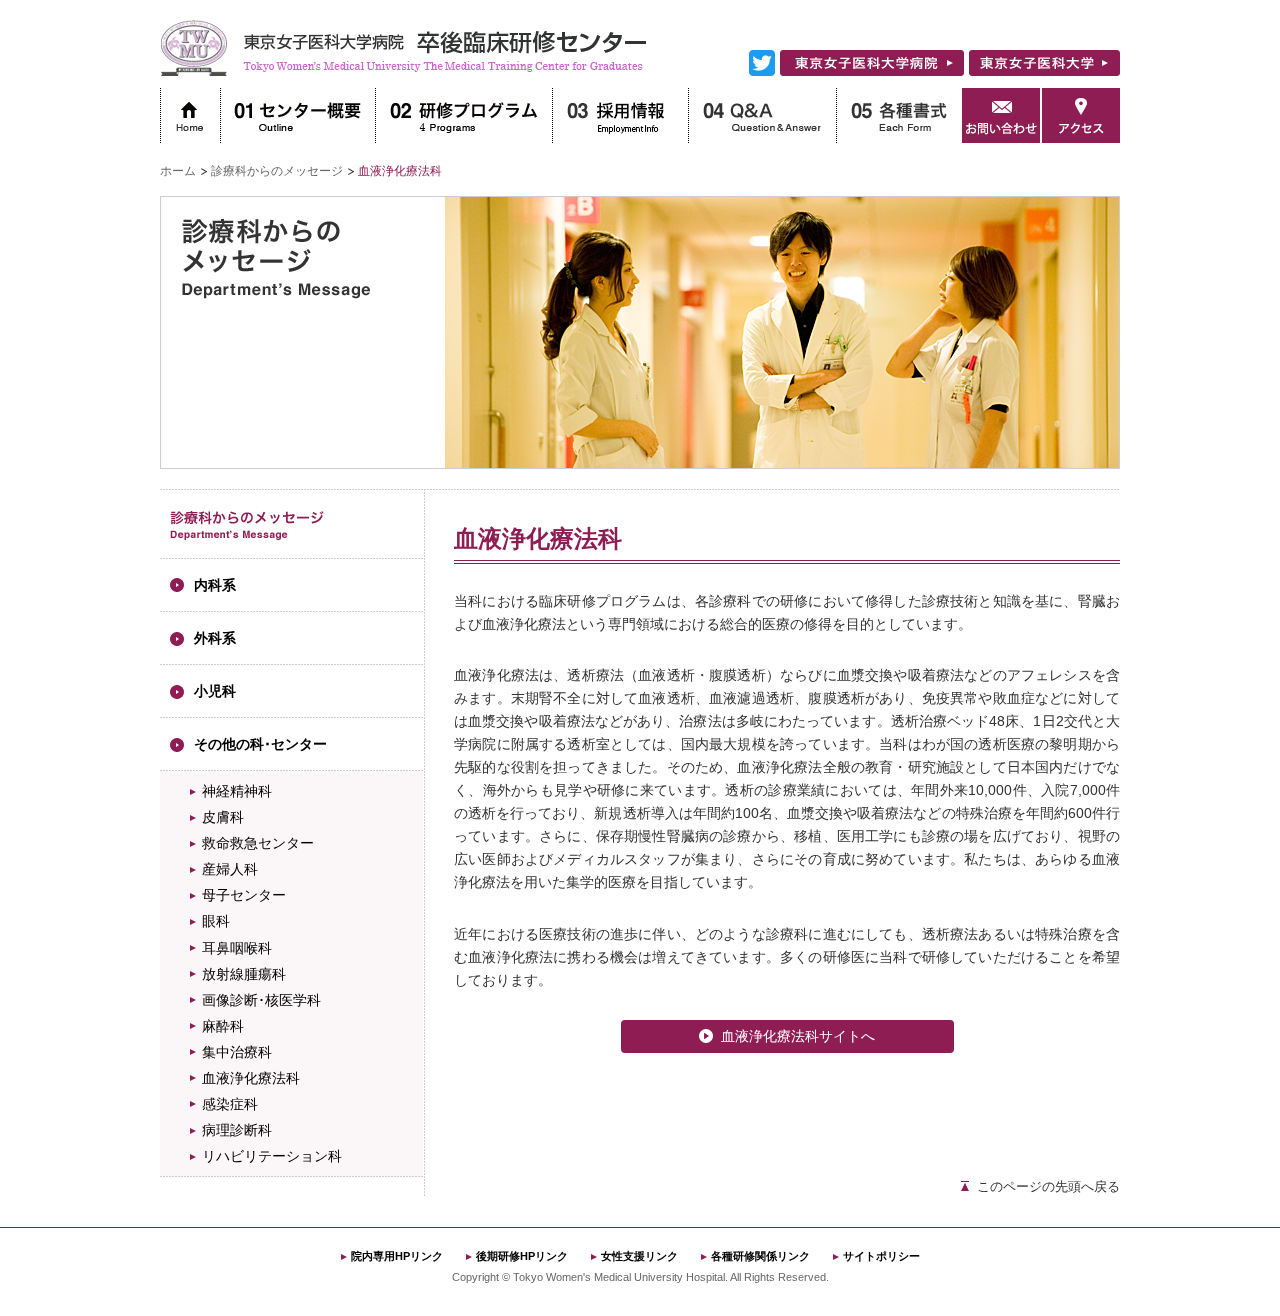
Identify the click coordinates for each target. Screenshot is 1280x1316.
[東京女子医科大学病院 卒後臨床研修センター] (403, 71)
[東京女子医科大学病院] (872, 71)
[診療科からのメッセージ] (247, 536)
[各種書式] (899, 115)
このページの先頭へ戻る (1048, 1186)
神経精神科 (237, 791)
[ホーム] (190, 115)
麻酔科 (223, 1026)
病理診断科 (237, 1130)
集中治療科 (237, 1052)
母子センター (244, 895)
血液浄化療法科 (251, 1078)
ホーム (178, 171)
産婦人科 (230, 869)
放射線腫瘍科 (244, 974)
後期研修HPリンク (522, 1256)
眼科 (216, 921)
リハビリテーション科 (272, 1156)
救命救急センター (258, 843)
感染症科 (230, 1104)
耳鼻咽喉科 (237, 948)
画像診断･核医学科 (261, 1000)
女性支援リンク (639, 1256)
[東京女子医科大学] (1044, 71)
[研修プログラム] (463, 115)
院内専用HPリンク (397, 1256)
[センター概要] (297, 115)
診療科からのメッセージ (277, 171)
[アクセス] (1081, 115)
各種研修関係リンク (760, 1256)
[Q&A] (762, 115)
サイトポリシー (881, 1256)
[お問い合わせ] (1001, 115)
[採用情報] (620, 115)
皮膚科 (223, 817)
